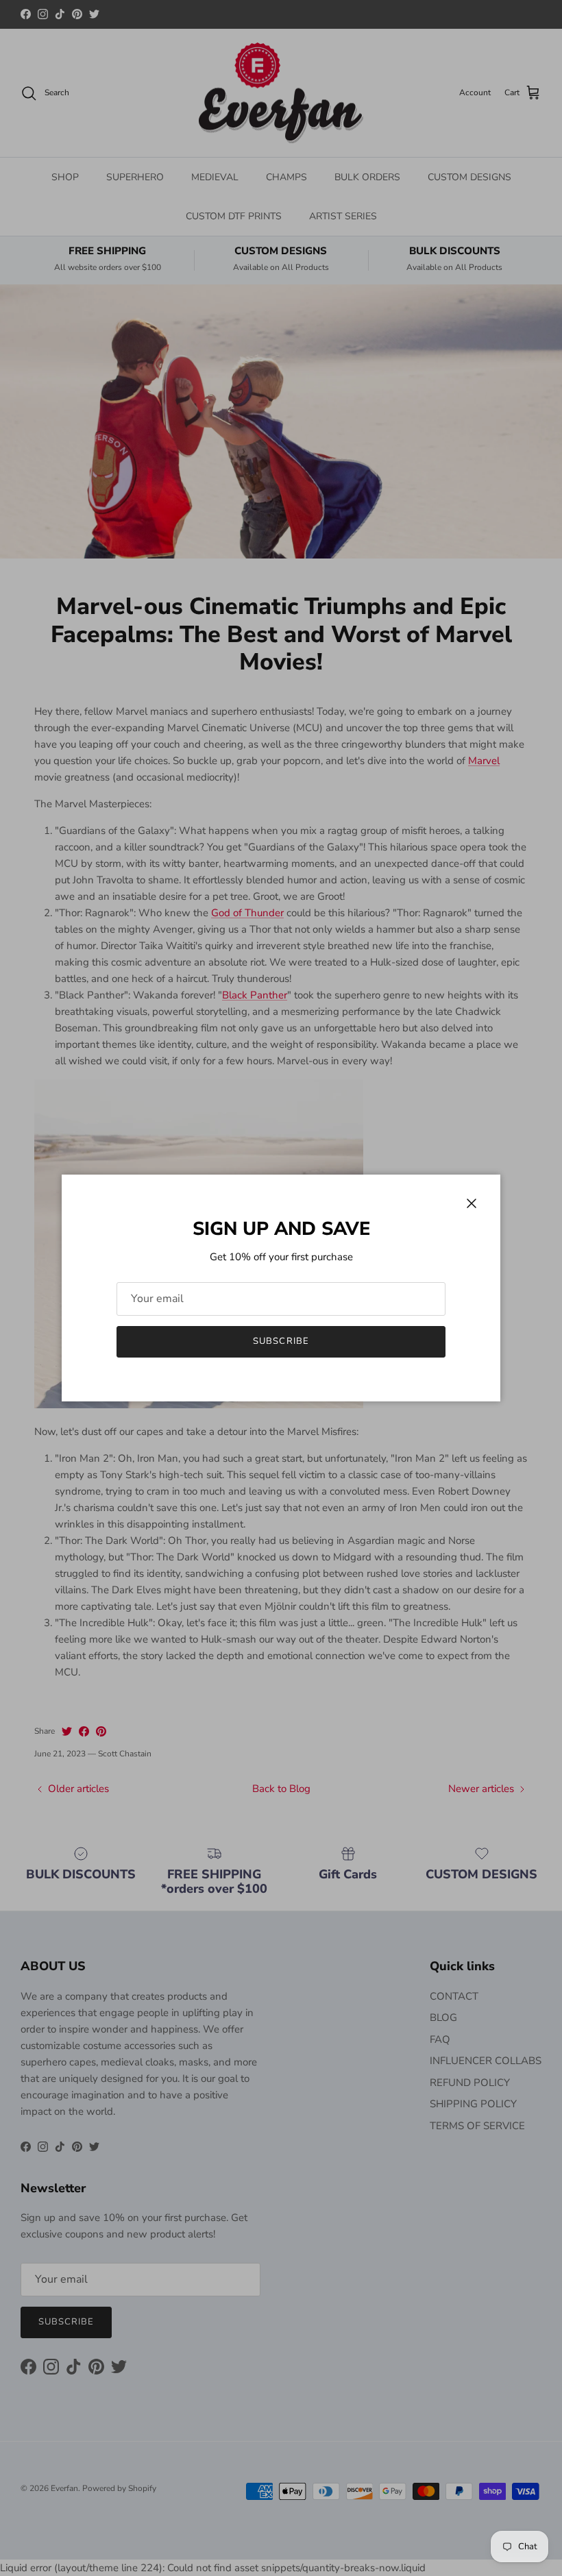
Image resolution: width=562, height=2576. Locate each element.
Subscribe (281, 1341)
